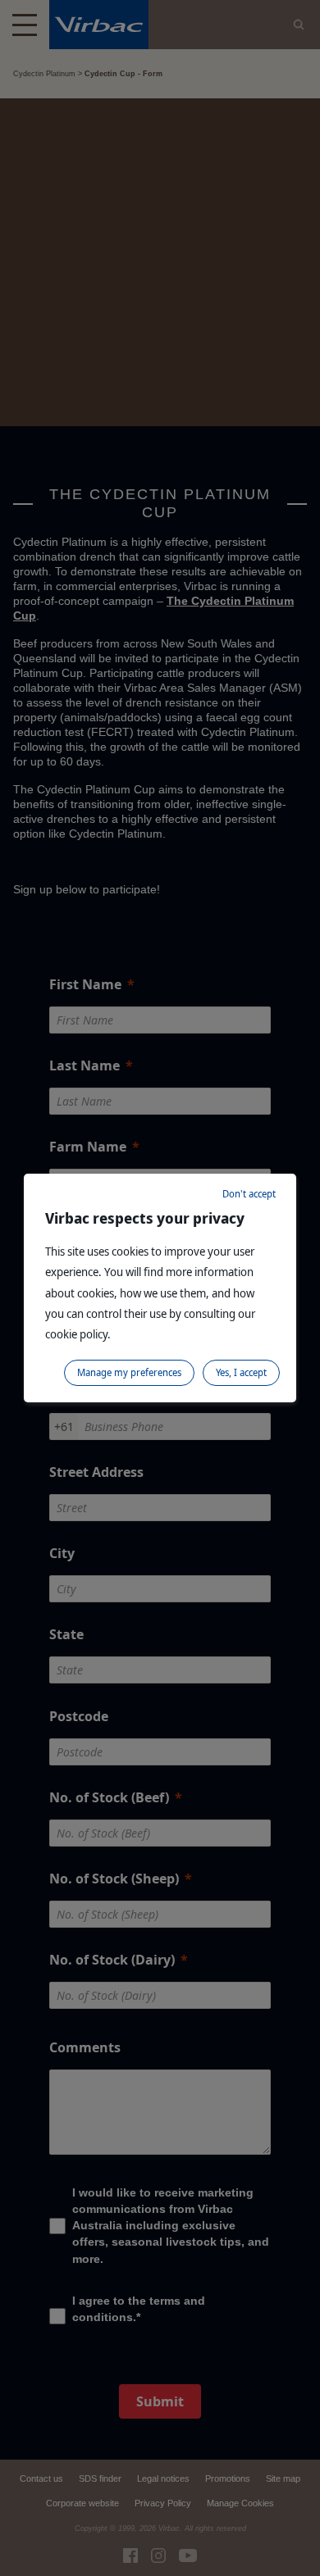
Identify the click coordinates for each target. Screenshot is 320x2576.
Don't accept (249, 1194)
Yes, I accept (241, 1372)
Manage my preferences (129, 1372)
